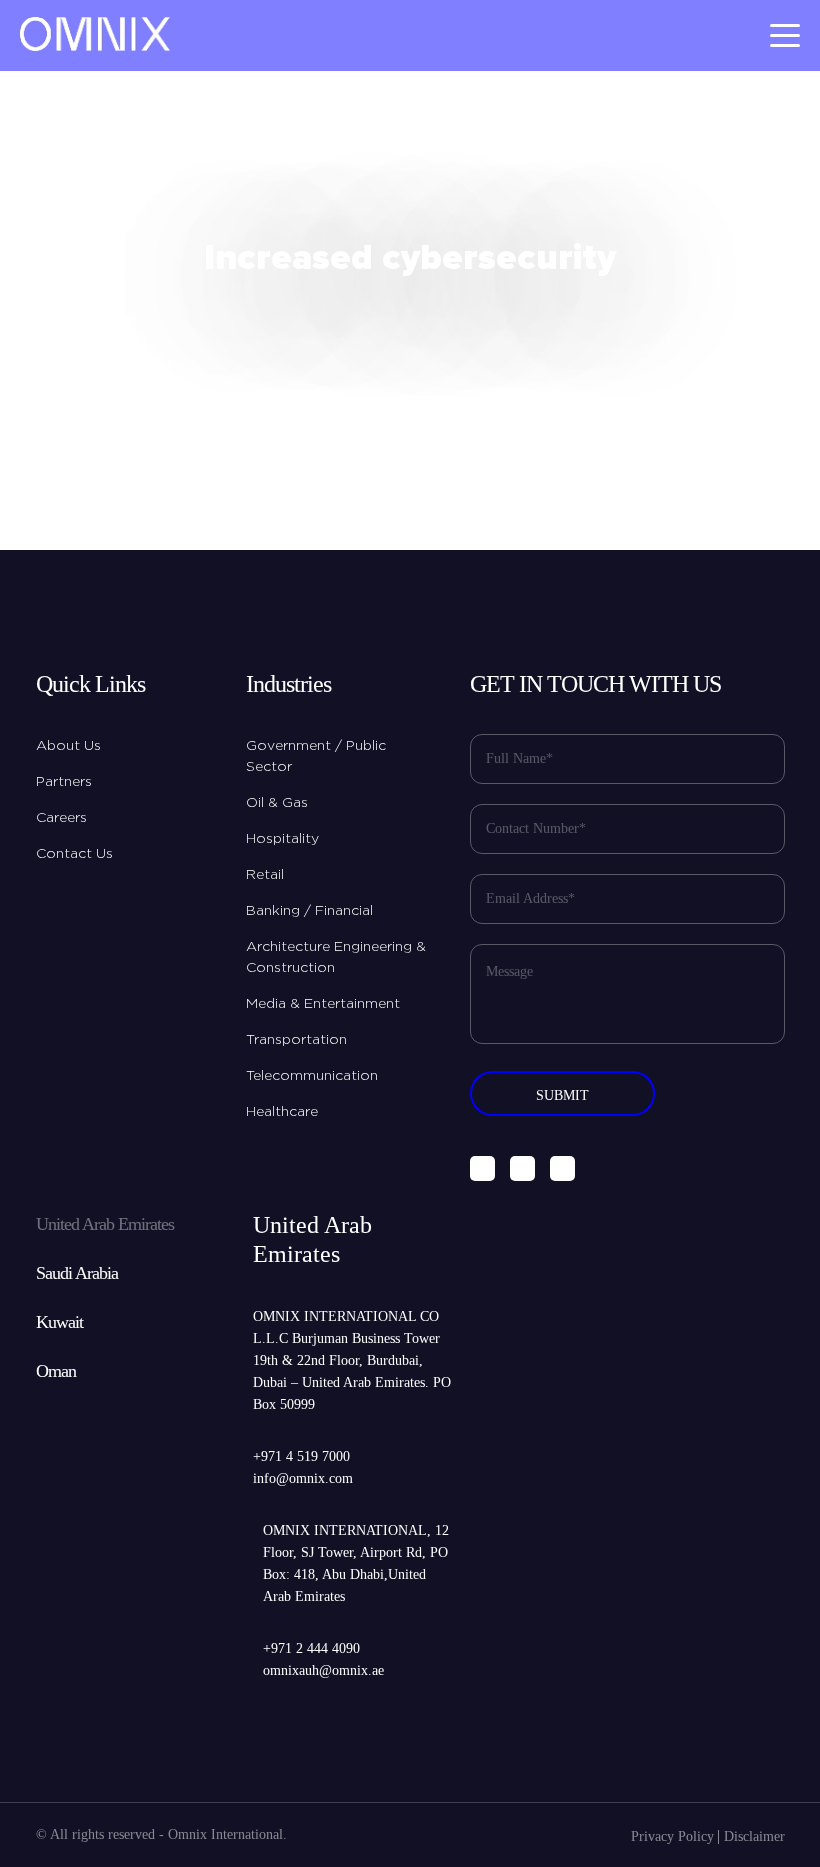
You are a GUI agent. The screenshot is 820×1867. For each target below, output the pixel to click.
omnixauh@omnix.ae (323, 1670)
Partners (64, 782)
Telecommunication (312, 1076)
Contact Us (74, 854)
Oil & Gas (277, 803)
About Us (68, 746)
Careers (61, 818)
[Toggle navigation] (785, 35)
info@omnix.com (303, 1478)
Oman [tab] (56, 1371)
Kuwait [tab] (59, 1322)
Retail (265, 875)
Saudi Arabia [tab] (77, 1273)
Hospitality (282, 839)
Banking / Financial (309, 911)
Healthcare (282, 1112)
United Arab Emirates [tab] (105, 1224)
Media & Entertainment (323, 1004)
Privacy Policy (672, 1836)
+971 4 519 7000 (301, 1456)
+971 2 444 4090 (311, 1648)
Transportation (296, 1040)
